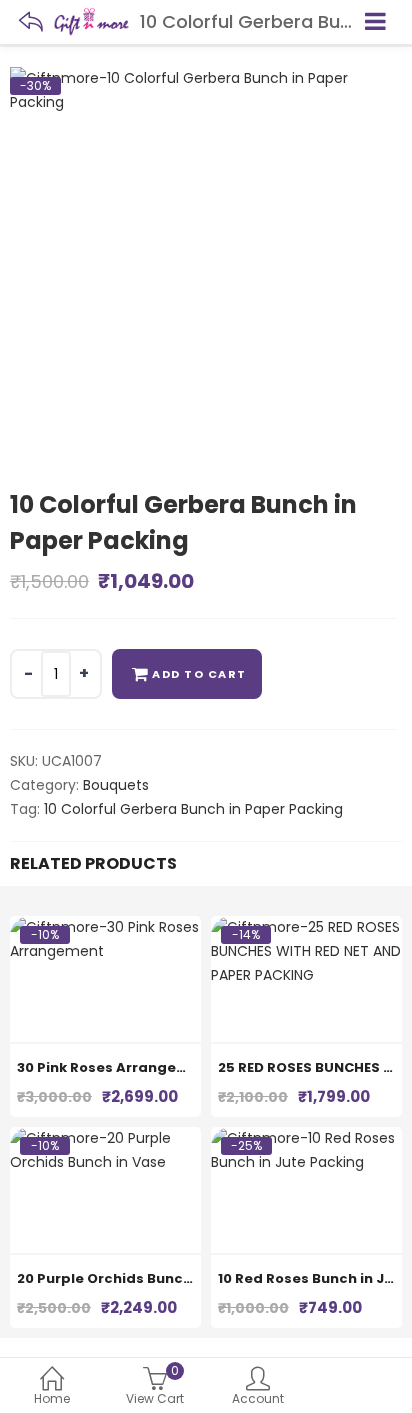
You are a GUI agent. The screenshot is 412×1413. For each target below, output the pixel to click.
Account (258, 1398)
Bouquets (116, 785)
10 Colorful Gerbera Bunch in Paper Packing (193, 809)
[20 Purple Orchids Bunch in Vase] (105, 1138)
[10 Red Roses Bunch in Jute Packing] (306, 1138)
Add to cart (199, 674)
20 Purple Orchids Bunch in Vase (132, 1278)
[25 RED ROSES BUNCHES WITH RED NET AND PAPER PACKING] (306, 927)
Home (52, 1398)
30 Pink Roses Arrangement (116, 1067)
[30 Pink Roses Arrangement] (105, 927)
